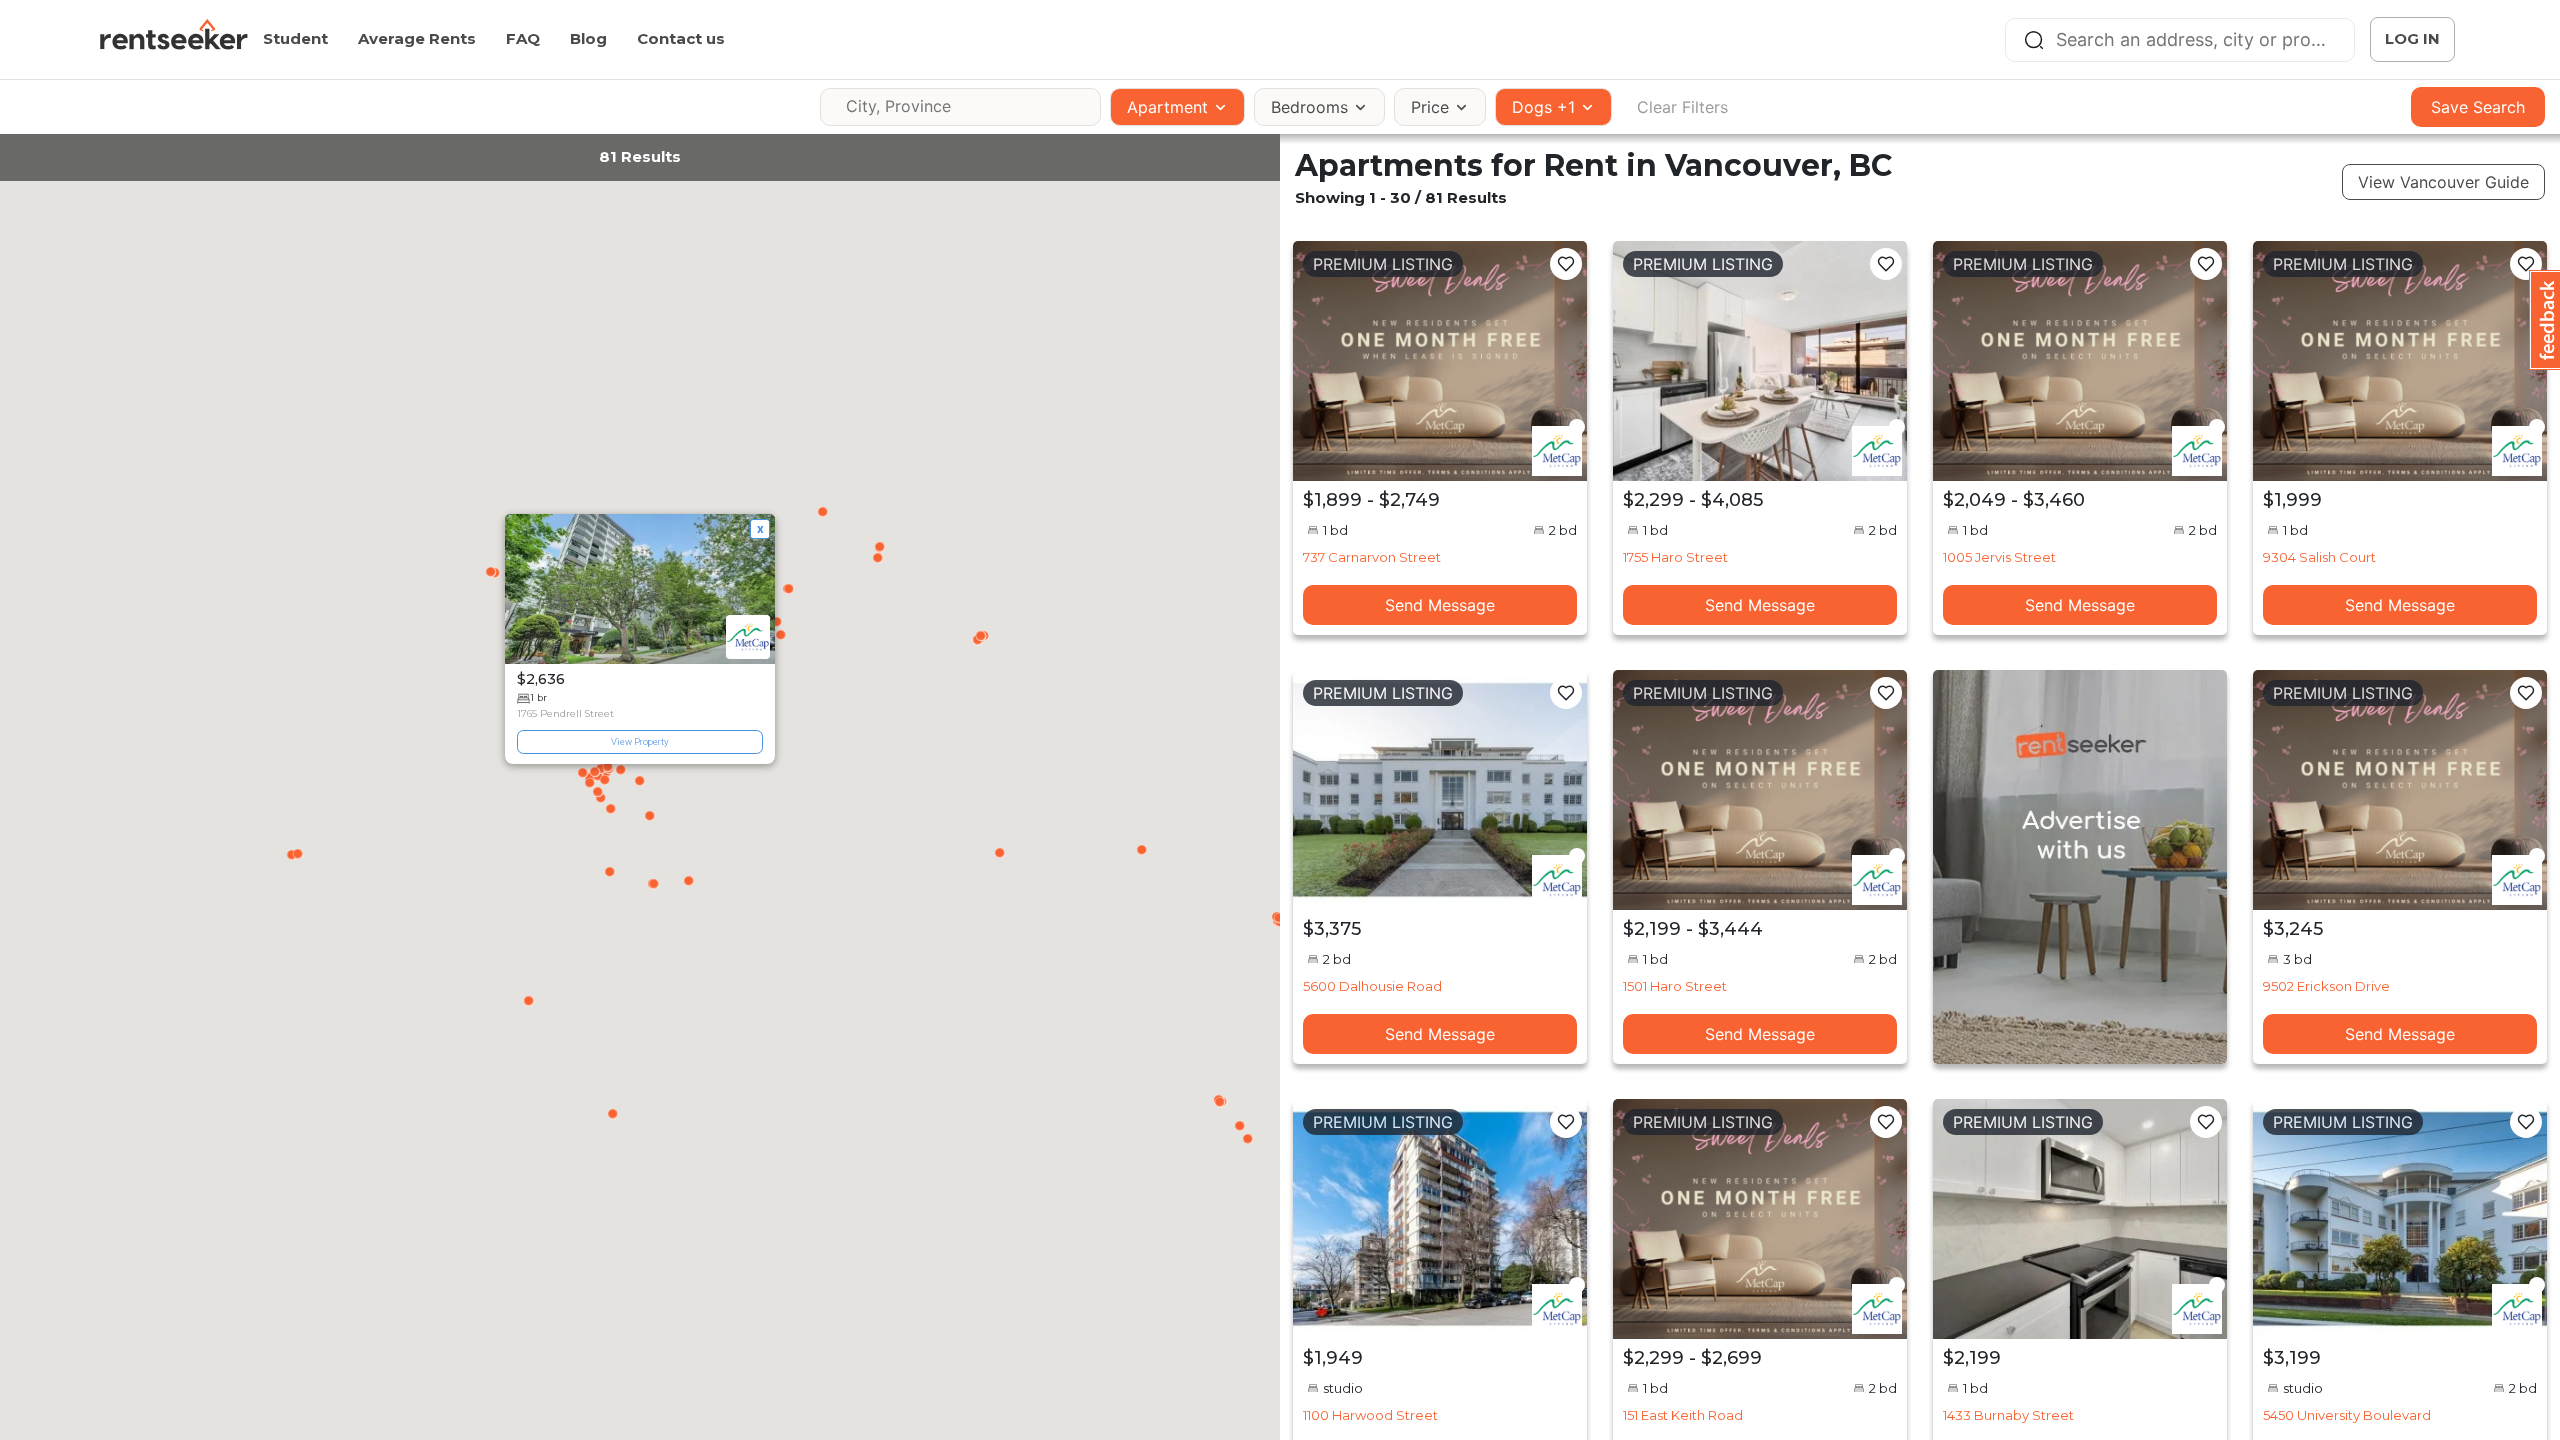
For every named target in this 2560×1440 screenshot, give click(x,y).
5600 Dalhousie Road (1372, 986)
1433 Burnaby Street (2008, 1415)
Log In (2412, 38)
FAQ (523, 38)
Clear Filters (1682, 107)
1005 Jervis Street (1999, 557)
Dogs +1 (1543, 107)
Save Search (2478, 107)
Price (1430, 107)
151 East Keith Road (1683, 1415)
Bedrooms (1309, 107)
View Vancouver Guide (2443, 182)
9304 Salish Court (2319, 557)
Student (295, 38)
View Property (640, 741)
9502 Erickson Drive (2326, 986)
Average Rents (417, 38)
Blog (588, 38)
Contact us (681, 38)
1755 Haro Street (1675, 557)
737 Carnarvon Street (1372, 557)
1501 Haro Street (1675, 986)
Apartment (1167, 107)
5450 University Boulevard (2347, 1415)
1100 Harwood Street (1370, 1415)
